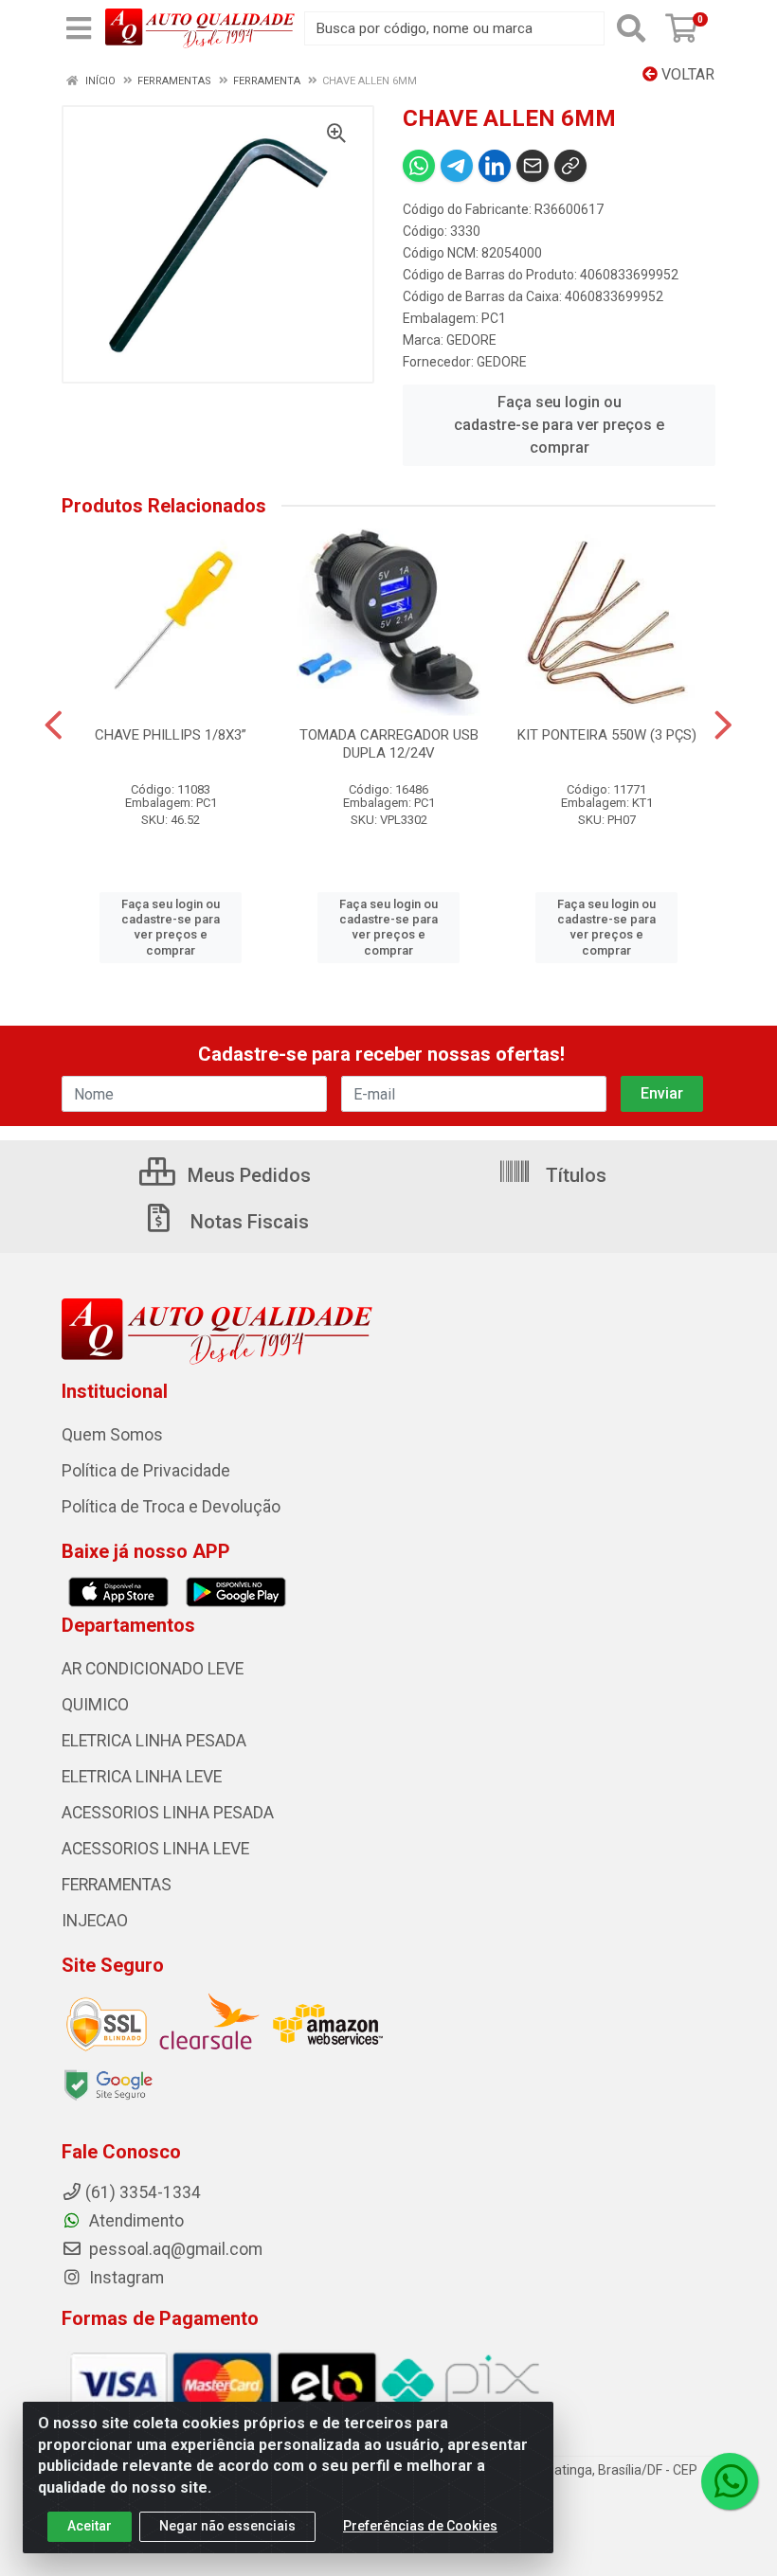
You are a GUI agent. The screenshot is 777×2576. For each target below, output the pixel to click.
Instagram (125, 2278)
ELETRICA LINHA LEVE (142, 1777)
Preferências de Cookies (420, 2526)
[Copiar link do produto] (570, 166)
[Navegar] (54, 725)
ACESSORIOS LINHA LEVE (155, 1849)
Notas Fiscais (247, 1222)
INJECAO (95, 1921)
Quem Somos (112, 1435)
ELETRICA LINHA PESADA (154, 1741)
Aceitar (90, 2526)
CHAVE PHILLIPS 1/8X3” (171, 735)
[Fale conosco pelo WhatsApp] (730, 2481)
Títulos (574, 1175)
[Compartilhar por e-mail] (533, 166)
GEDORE (471, 340)
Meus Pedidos (247, 1175)
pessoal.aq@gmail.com (174, 2249)
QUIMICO (95, 1705)
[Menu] (79, 28)
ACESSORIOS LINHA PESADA (168, 1813)
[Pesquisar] (631, 28)
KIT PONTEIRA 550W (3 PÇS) (607, 735)
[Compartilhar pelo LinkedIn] (495, 166)
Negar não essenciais (227, 2526)
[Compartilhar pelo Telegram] (457, 166)
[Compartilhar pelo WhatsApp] (419, 166)
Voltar (686, 74)
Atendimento (135, 2221)
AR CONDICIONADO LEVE (153, 1669)
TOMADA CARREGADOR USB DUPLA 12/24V (389, 744)
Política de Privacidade (146, 1471)
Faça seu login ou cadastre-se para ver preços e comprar (559, 425)
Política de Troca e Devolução (171, 1507)
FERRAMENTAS (117, 1885)
